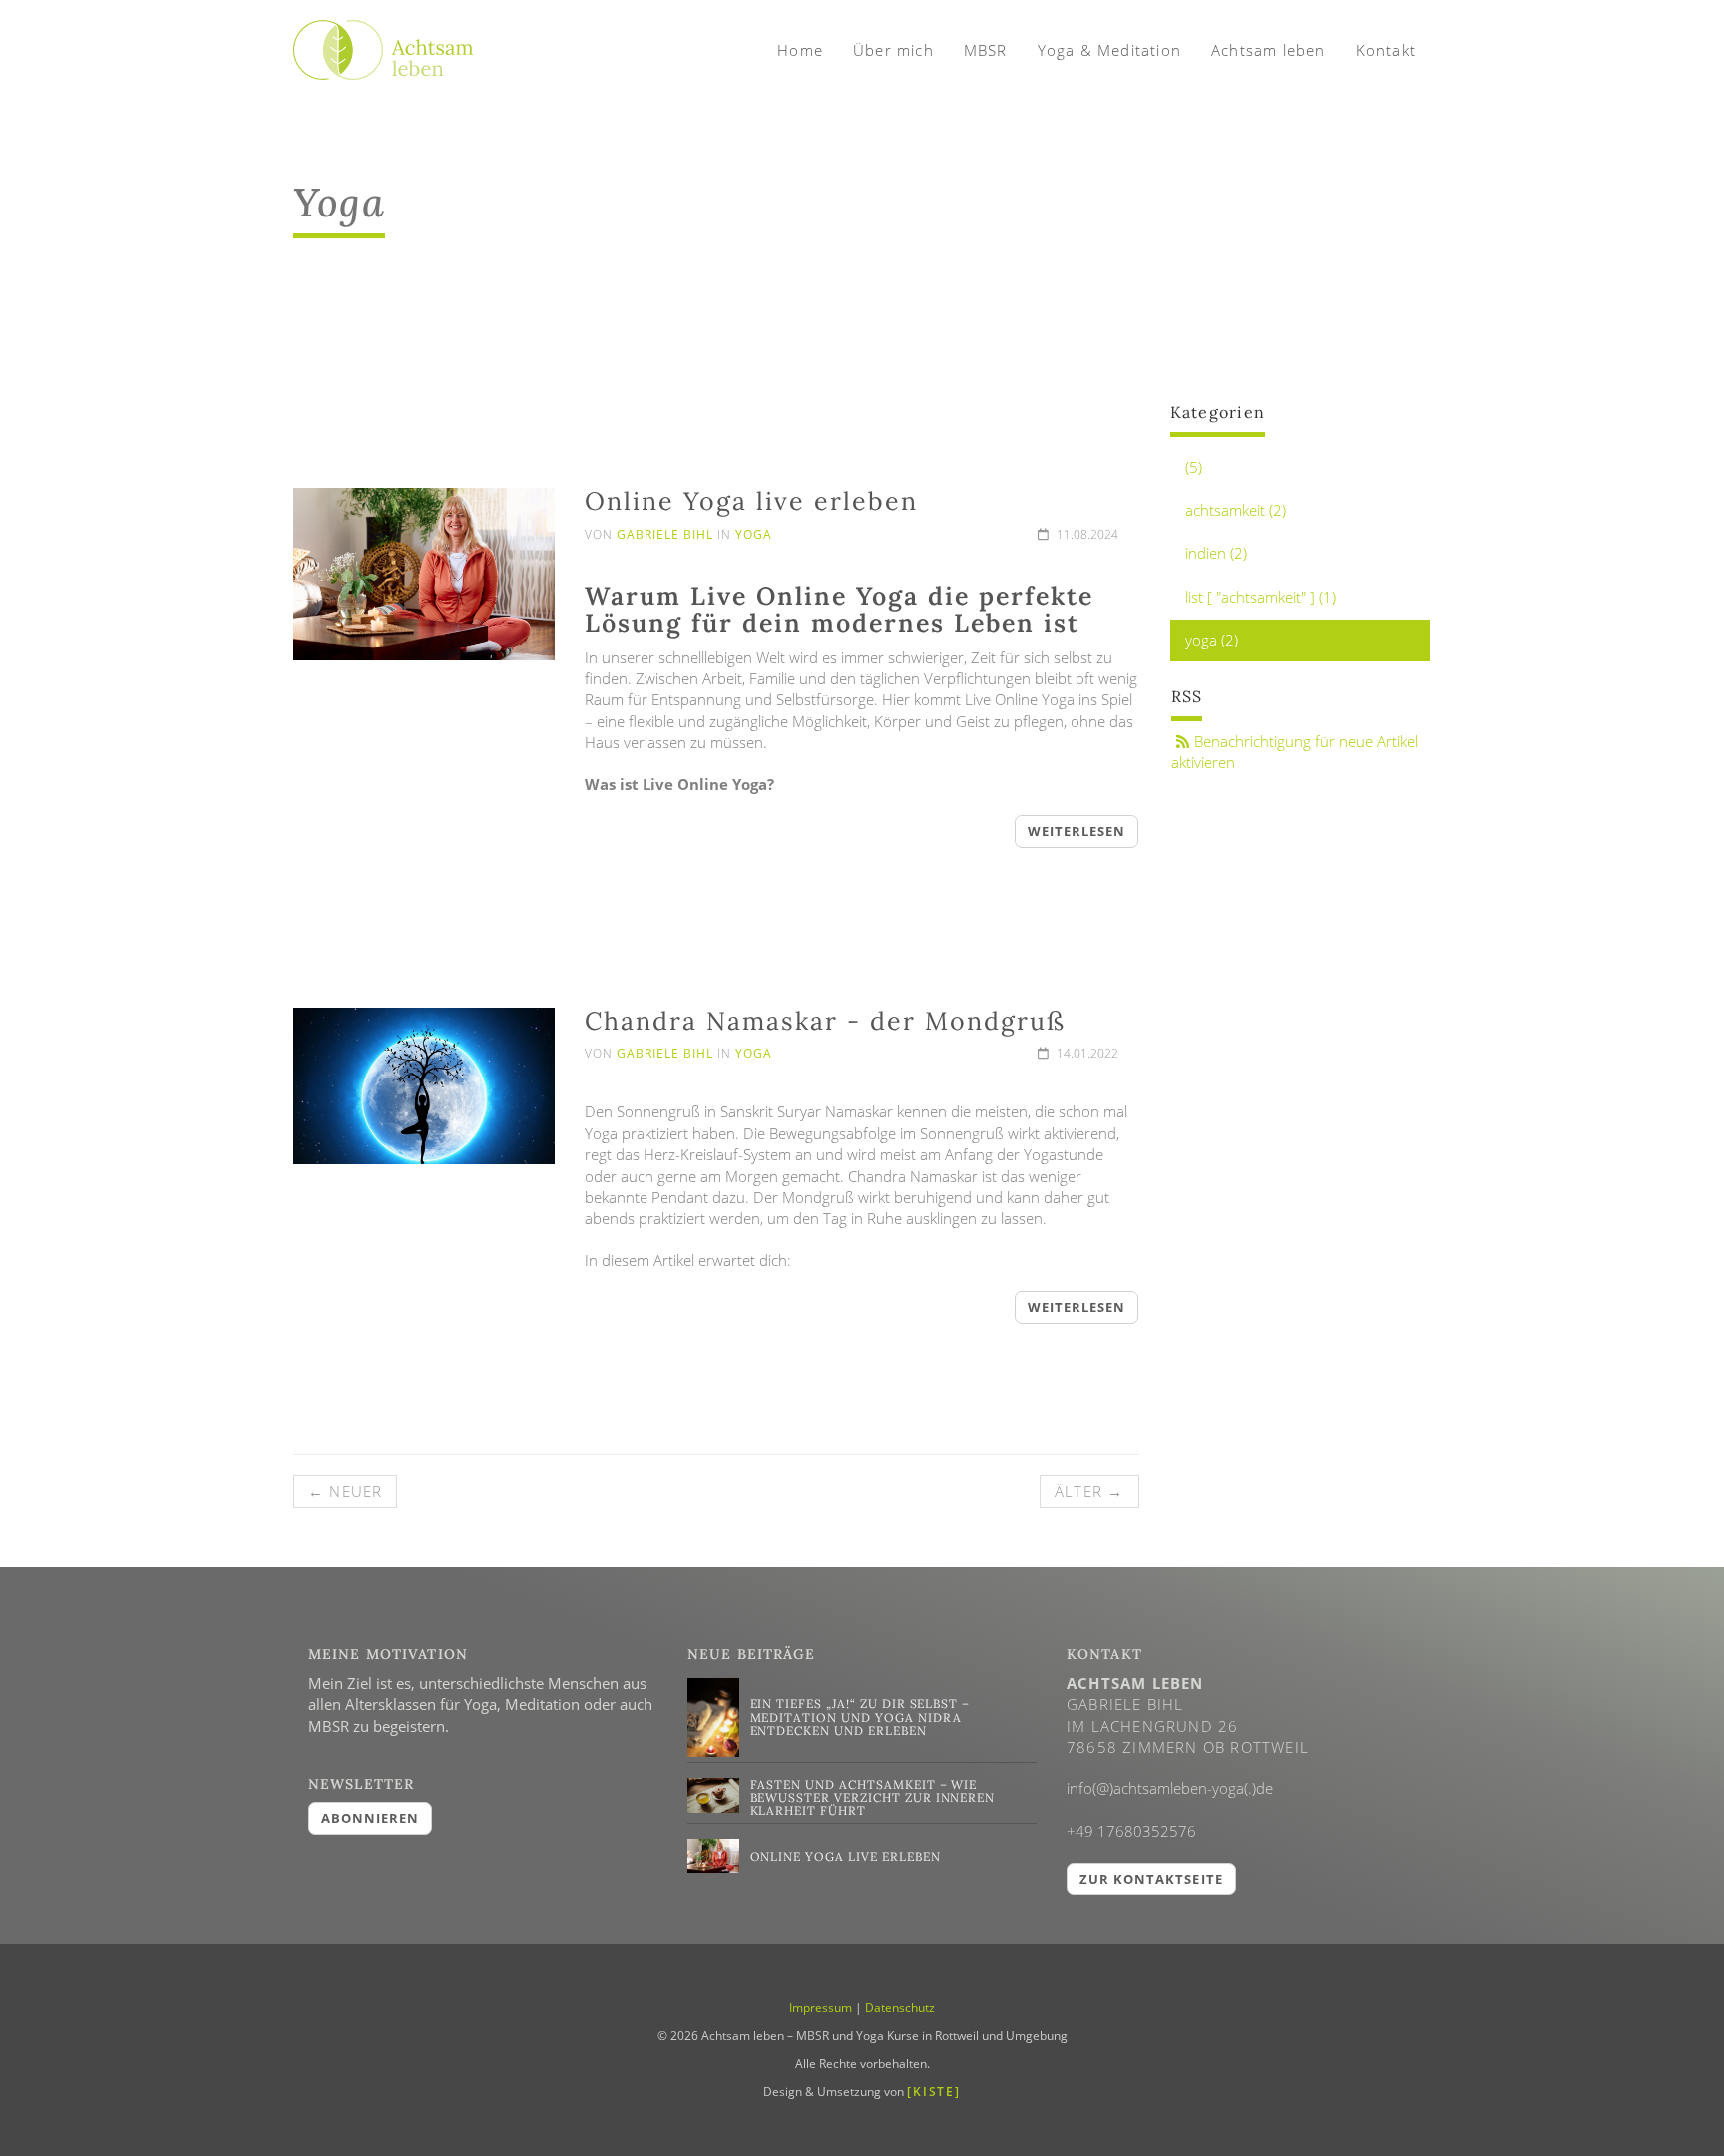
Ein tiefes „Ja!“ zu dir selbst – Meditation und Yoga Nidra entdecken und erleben (861, 1717)
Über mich (893, 50)
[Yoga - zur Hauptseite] (383, 41)
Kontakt (1386, 50)
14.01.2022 (1086, 1053)
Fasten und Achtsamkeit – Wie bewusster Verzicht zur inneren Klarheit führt (873, 1797)
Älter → (1089, 1491)
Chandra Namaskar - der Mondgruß (825, 1021)
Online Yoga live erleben (751, 501)
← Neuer (345, 1491)
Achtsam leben (1269, 50)
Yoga (754, 534)
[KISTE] (934, 2092)
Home (800, 50)
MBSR (986, 50)
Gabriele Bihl (664, 534)
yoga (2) (1212, 640)
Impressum (821, 2008)
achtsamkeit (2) (1236, 510)
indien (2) (1216, 553)
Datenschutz (900, 2008)
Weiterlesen (1077, 831)
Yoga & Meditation (1109, 50)
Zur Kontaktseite (1151, 1879)
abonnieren (370, 1818)
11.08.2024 (1086, 534)
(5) (1194, 467)
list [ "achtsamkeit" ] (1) (1261, 597)
